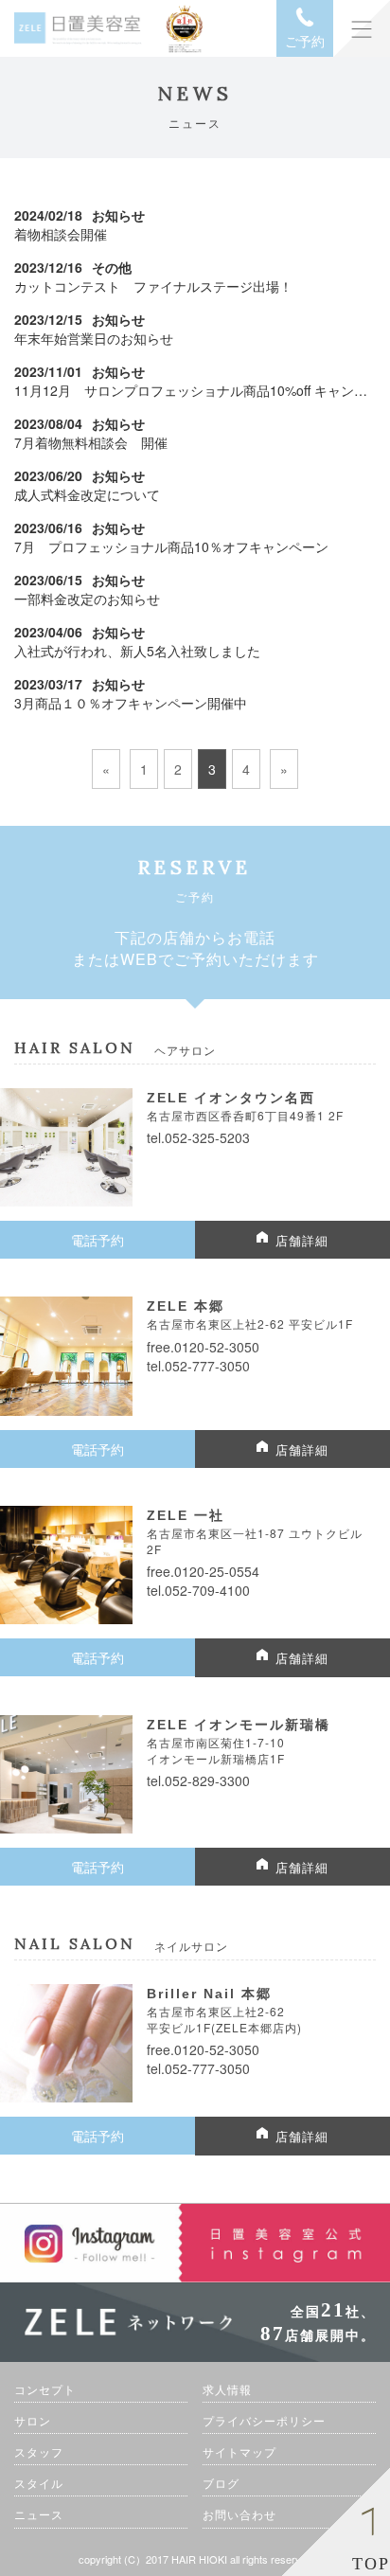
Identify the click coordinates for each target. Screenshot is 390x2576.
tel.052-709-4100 (198, 1590)
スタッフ (39, 2451)
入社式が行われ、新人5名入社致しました (137, 651)
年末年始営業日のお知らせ (94, 338)
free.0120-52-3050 (203, 1347)
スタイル (39, 2483)
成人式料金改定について (87, 494)
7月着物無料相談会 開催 (91, 442)
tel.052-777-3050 (198, 1366)
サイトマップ (239, 2451)
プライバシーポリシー (264, 2420)
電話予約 (97, 1240)
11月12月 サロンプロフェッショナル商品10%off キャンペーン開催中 (195, 390)
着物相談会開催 (61, 234)
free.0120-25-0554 (203, 1571)
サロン (33, 2420)
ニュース (39, 2514)
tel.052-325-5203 (198, 1137)
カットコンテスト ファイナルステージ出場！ (153, 286)
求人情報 (227, 2389)
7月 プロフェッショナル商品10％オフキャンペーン (171, 546)
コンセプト (45, 2389)
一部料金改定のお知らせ (87, 599)
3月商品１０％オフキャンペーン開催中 (131, 703)
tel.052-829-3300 (198, 1780)
